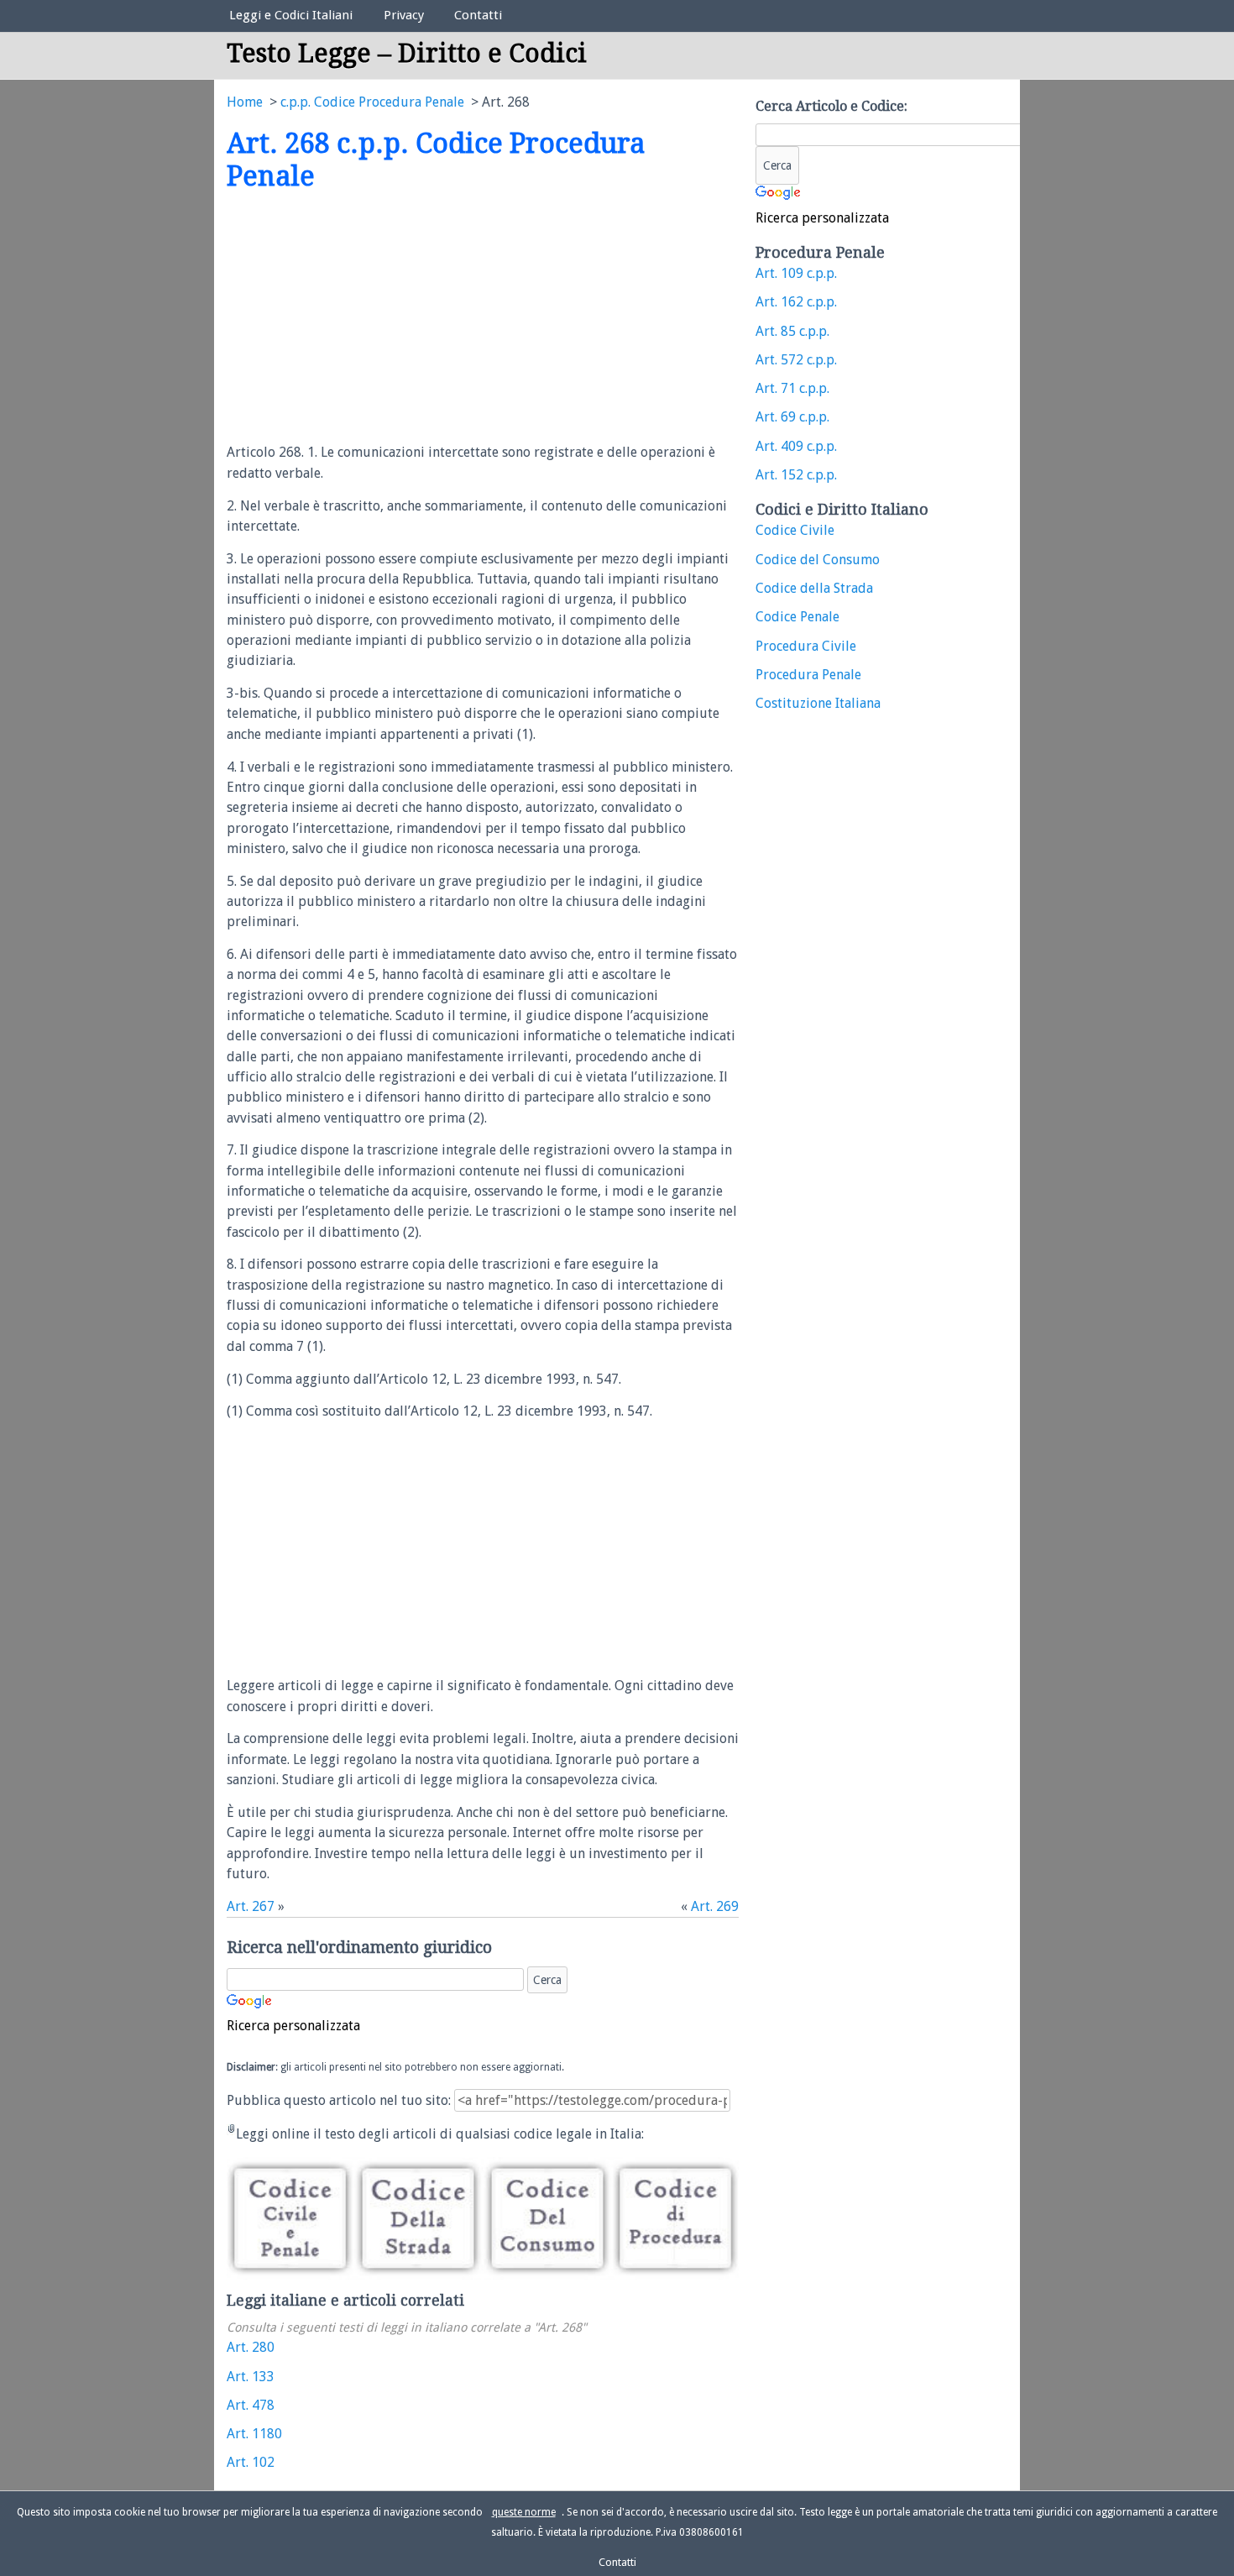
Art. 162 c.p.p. (796, 302)
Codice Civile (795, 530)
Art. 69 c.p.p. (792, 417)
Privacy (404, 15)
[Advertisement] (368, 318)
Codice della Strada (814, 588)
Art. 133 (251, 2377)
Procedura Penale (808, 675)
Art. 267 (251, 1906)
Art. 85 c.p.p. (792, 331)
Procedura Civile (806, 646)
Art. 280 (251, 2347)
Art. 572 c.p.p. (796, 360)
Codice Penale (797, 617)
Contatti (478, 15)
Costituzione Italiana (818, 703)
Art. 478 (251, 2405)
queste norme (524, 2512)
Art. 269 (715, 1906)
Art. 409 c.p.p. (796, 446)
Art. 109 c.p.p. (796, 273)
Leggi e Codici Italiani (291, 15)
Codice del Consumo (818, 560)
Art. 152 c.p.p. (796, 475)
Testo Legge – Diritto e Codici (407, 53)
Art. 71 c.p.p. (792, 388)
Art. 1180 (254, 2434)
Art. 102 (251, 2462)
